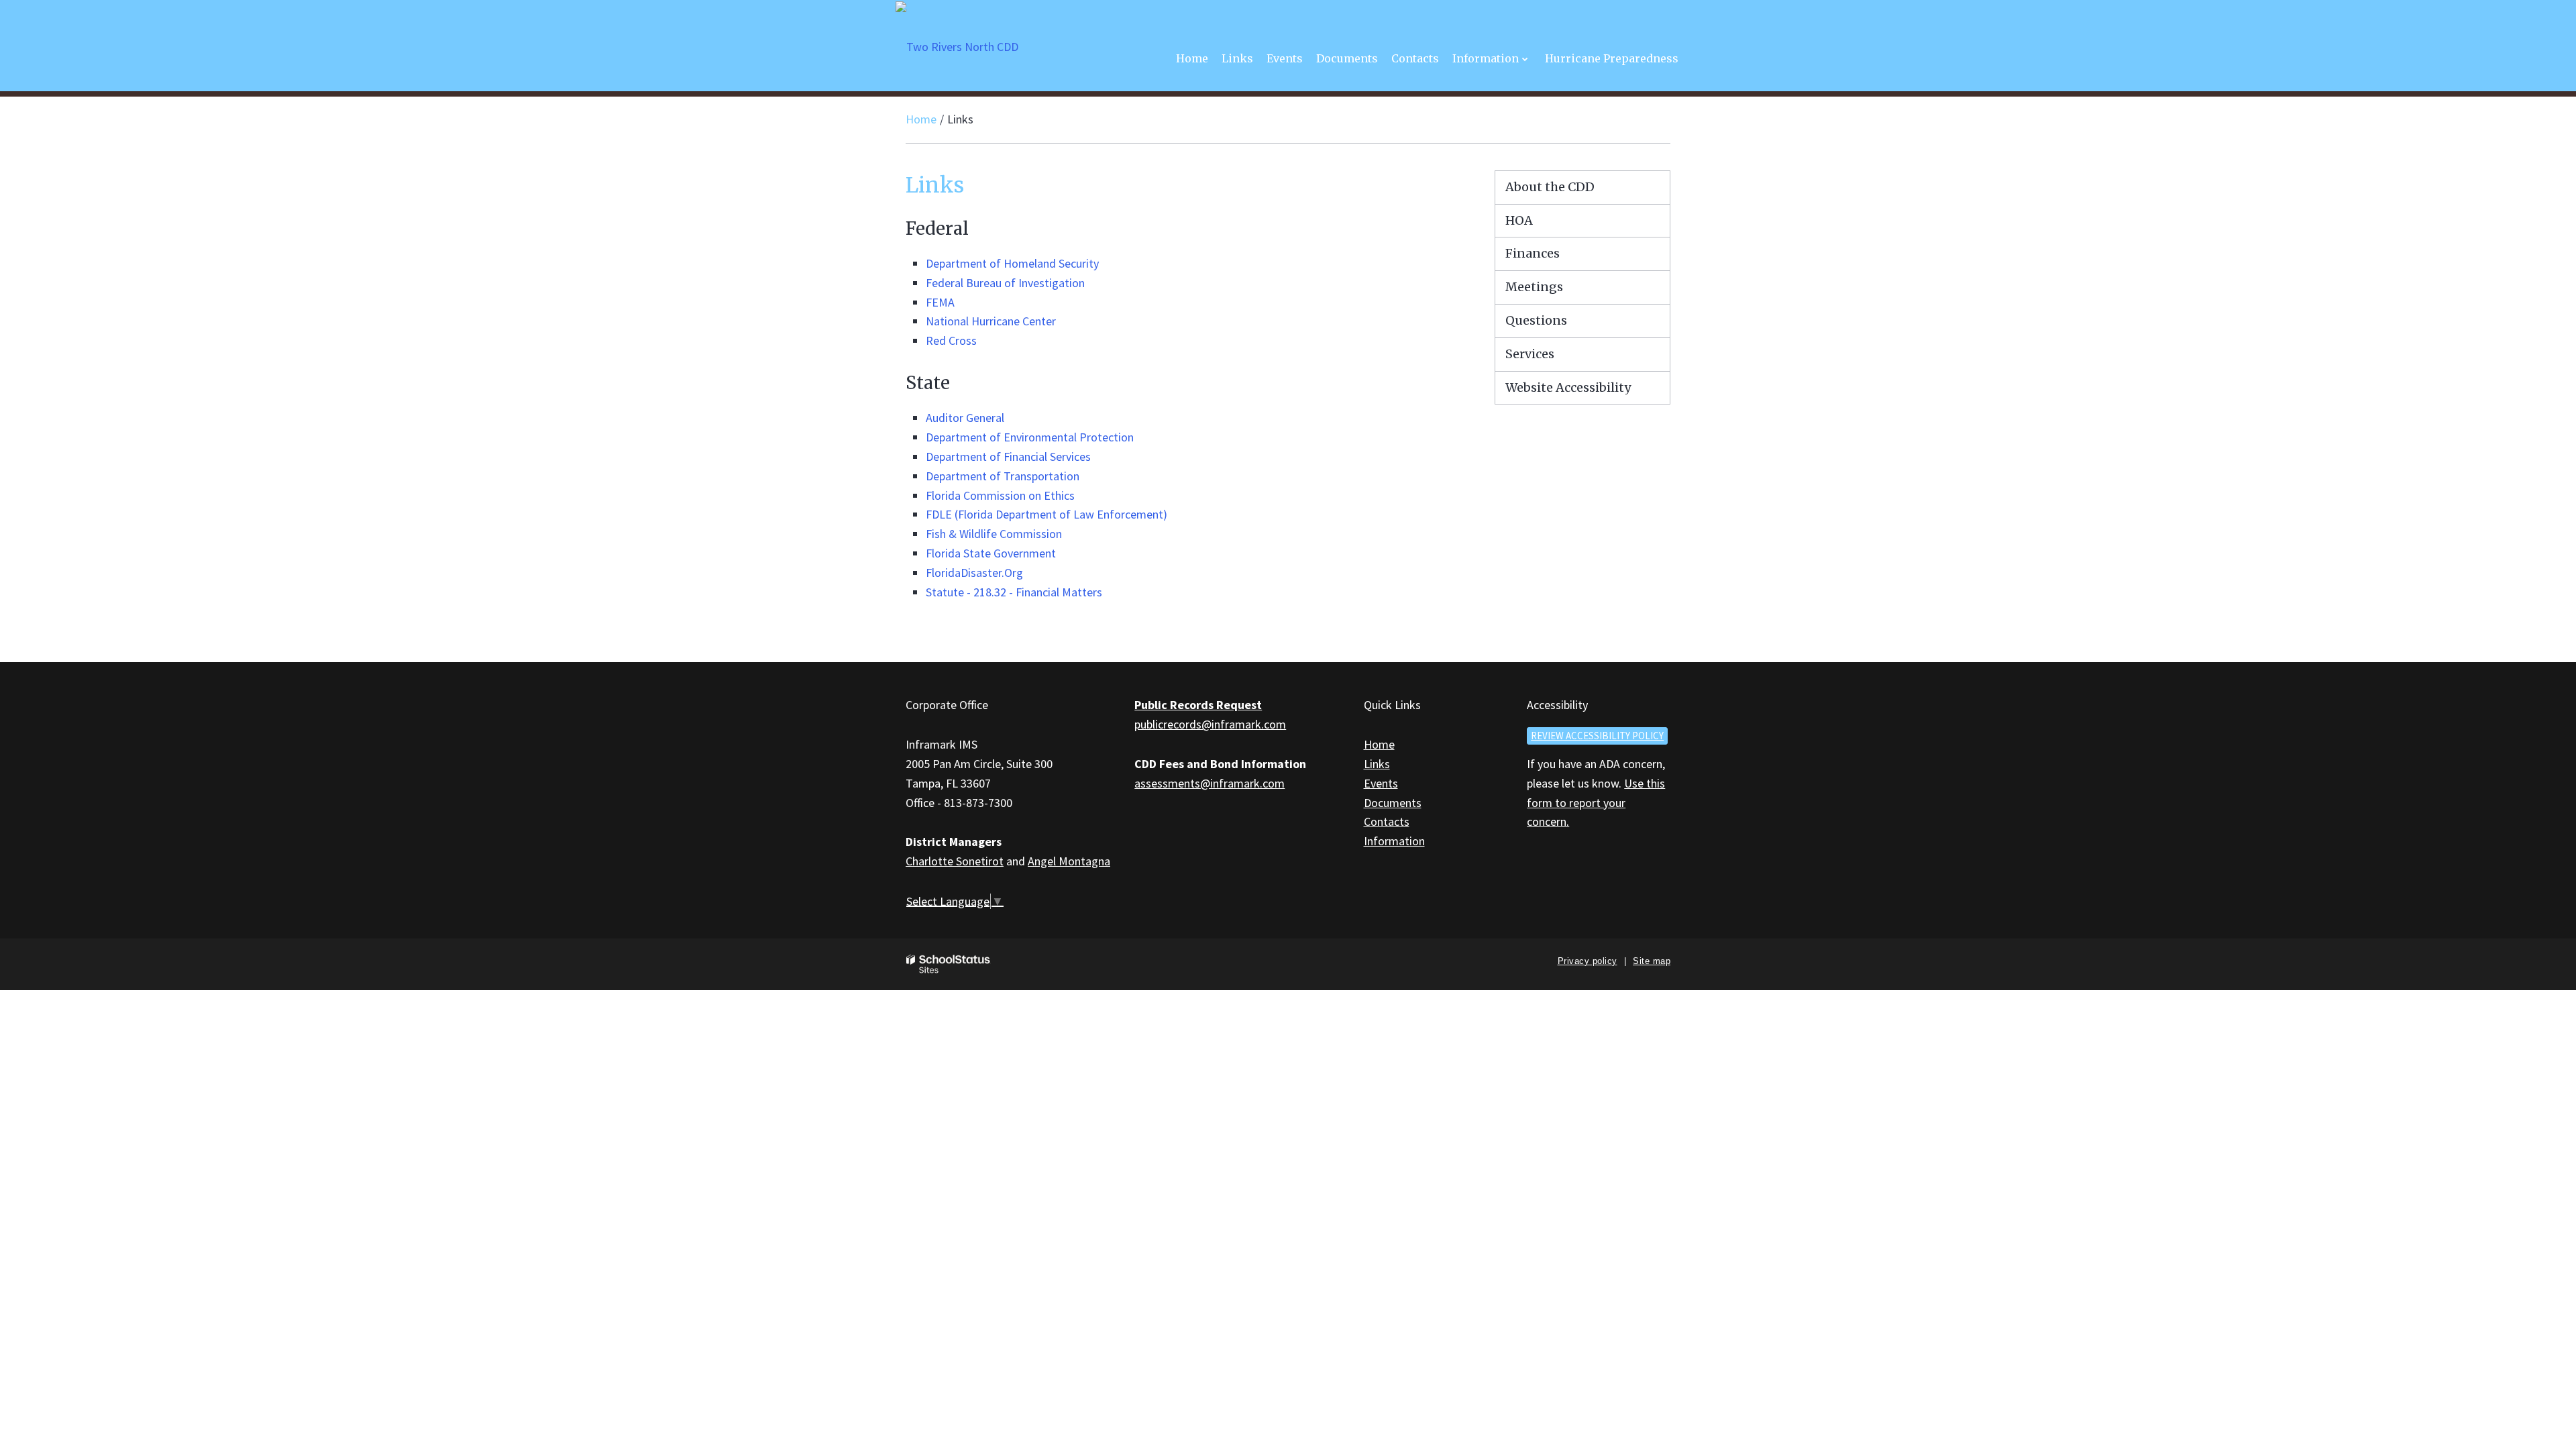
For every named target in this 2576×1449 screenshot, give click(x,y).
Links (1377, 764)
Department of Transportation (1003, 476)
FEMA (940, 302)
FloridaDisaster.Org (974, 573)
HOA (1519, 220)
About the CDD (1550, 187)
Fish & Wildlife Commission (994, 534)
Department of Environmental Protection (1030, 437)
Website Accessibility (1568, 387)
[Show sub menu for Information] (1525, 59)
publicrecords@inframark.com (1210, 724)
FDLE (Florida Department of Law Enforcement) (1046, 514)
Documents (1393, 803)
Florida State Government (991, 553)
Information (1394, 841)
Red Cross (951, 340)
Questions (1536, 320)
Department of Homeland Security (1012, 263)
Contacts (1387, 821)
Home (921, 119)
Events (1381, 783)
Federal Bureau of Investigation (1005, 283)
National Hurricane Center (991, 321)
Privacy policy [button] (1588, 961)
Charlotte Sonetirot (955, 861)
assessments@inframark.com (1210, 783)
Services (1530, 354)
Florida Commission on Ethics (1000, 495)
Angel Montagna (1069, 861)
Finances (1533, 253)
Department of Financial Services (1008, 457)
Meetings (1534, 287)
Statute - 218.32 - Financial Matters (1014, 592)
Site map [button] (1652, 961)
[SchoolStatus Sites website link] (949, 964)
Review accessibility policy (1597, 736)
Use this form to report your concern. (1596, 803)
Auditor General (965, 418)
